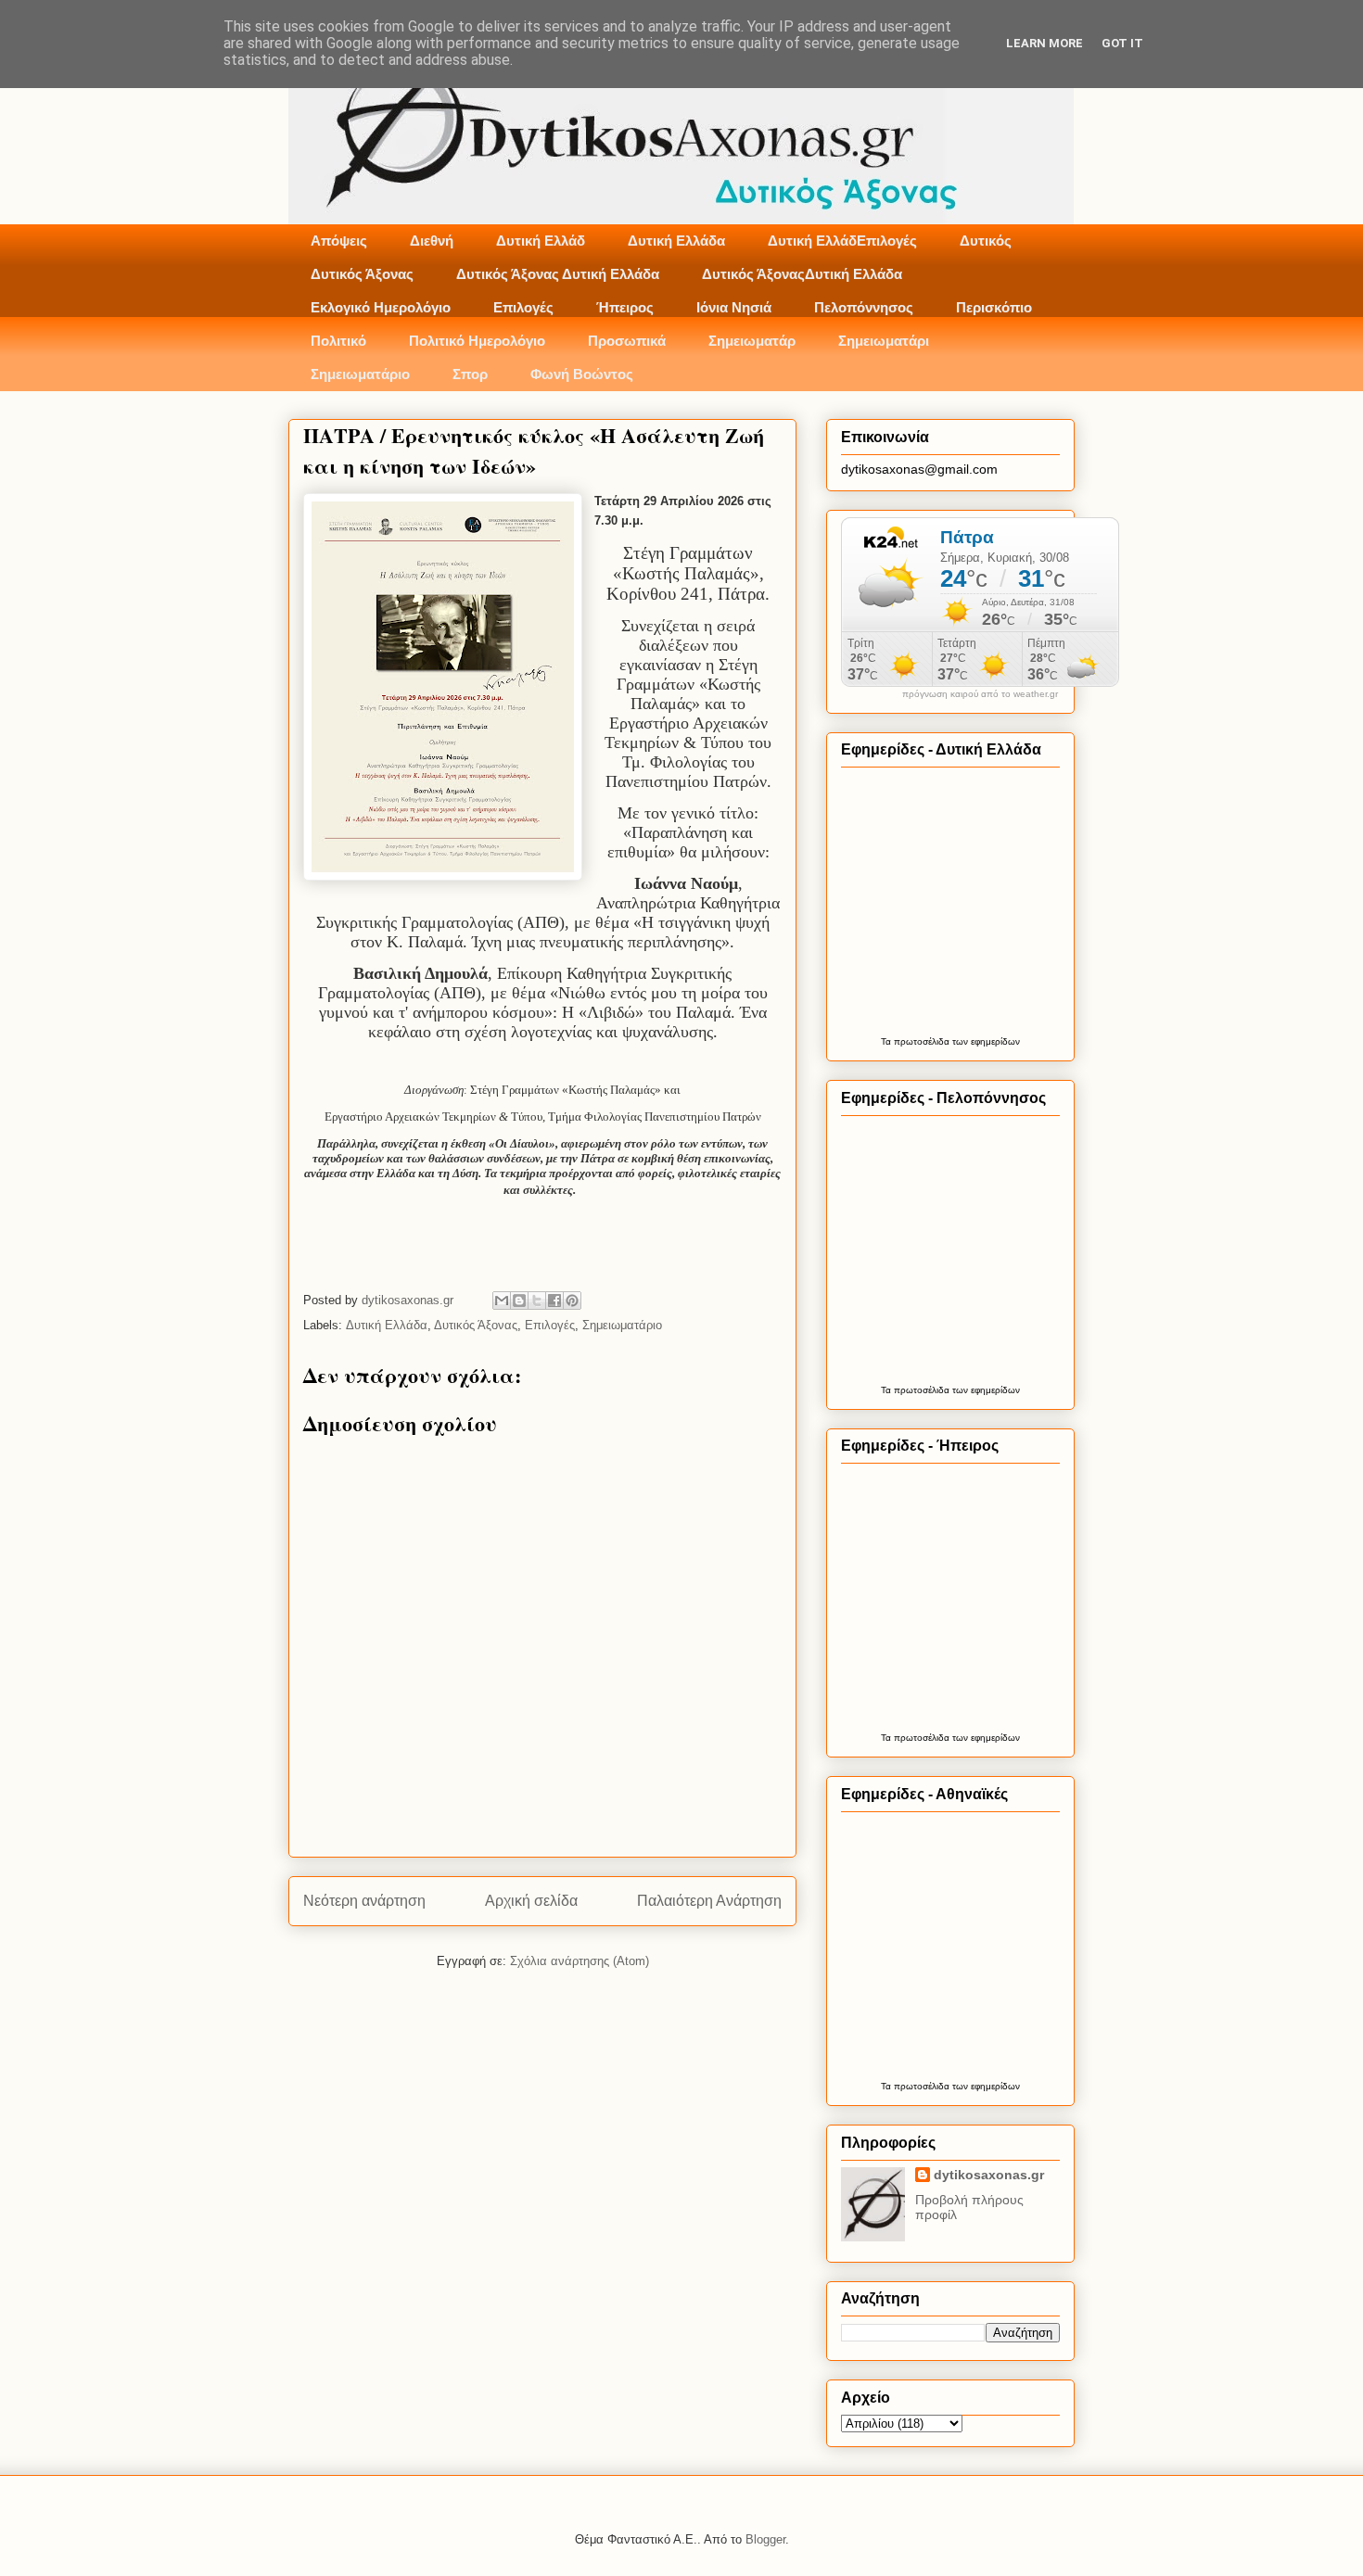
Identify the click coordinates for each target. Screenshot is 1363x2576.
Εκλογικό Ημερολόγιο (381, 307)
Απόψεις (339, 241)
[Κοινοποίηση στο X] (537, 1301)
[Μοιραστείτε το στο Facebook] (554, 1301)
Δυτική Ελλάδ (541, 241)
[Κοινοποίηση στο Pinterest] (572, 1301)
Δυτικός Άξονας (362, 274)
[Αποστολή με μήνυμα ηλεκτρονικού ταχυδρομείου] (502, 1301)
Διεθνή (432, 241)
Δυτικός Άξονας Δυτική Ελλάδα (558, 274)
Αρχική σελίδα (531, 1901)
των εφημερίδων (985, 1041)
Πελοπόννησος (864, 307)
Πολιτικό (338, 341)
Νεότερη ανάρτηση (364, 1901)
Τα (887, 1041)
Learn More (1045, 43)
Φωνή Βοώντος (582, 374)
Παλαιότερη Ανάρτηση (709, 1901)
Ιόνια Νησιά (734, 307)
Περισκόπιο (994, 307)
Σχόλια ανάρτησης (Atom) (580, 1961)
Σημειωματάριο (360, 374)
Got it (1122, 43)
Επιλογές (523, 307)
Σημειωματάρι (884, 341)
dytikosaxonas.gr (989, 2175)
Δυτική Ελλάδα (676, 241)
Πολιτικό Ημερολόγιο (477, 341)
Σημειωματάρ (752, 341)
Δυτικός (986, 241)
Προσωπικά (627, 341)
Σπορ (470, 374)
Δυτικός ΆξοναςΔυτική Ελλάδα (802, 274)
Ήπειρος (625, 307)
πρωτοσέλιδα (922, 1041)
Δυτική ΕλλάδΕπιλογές (842, 241)
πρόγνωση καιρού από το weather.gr (980, 694)
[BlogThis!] (519, 1301)
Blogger (765, 2539)
